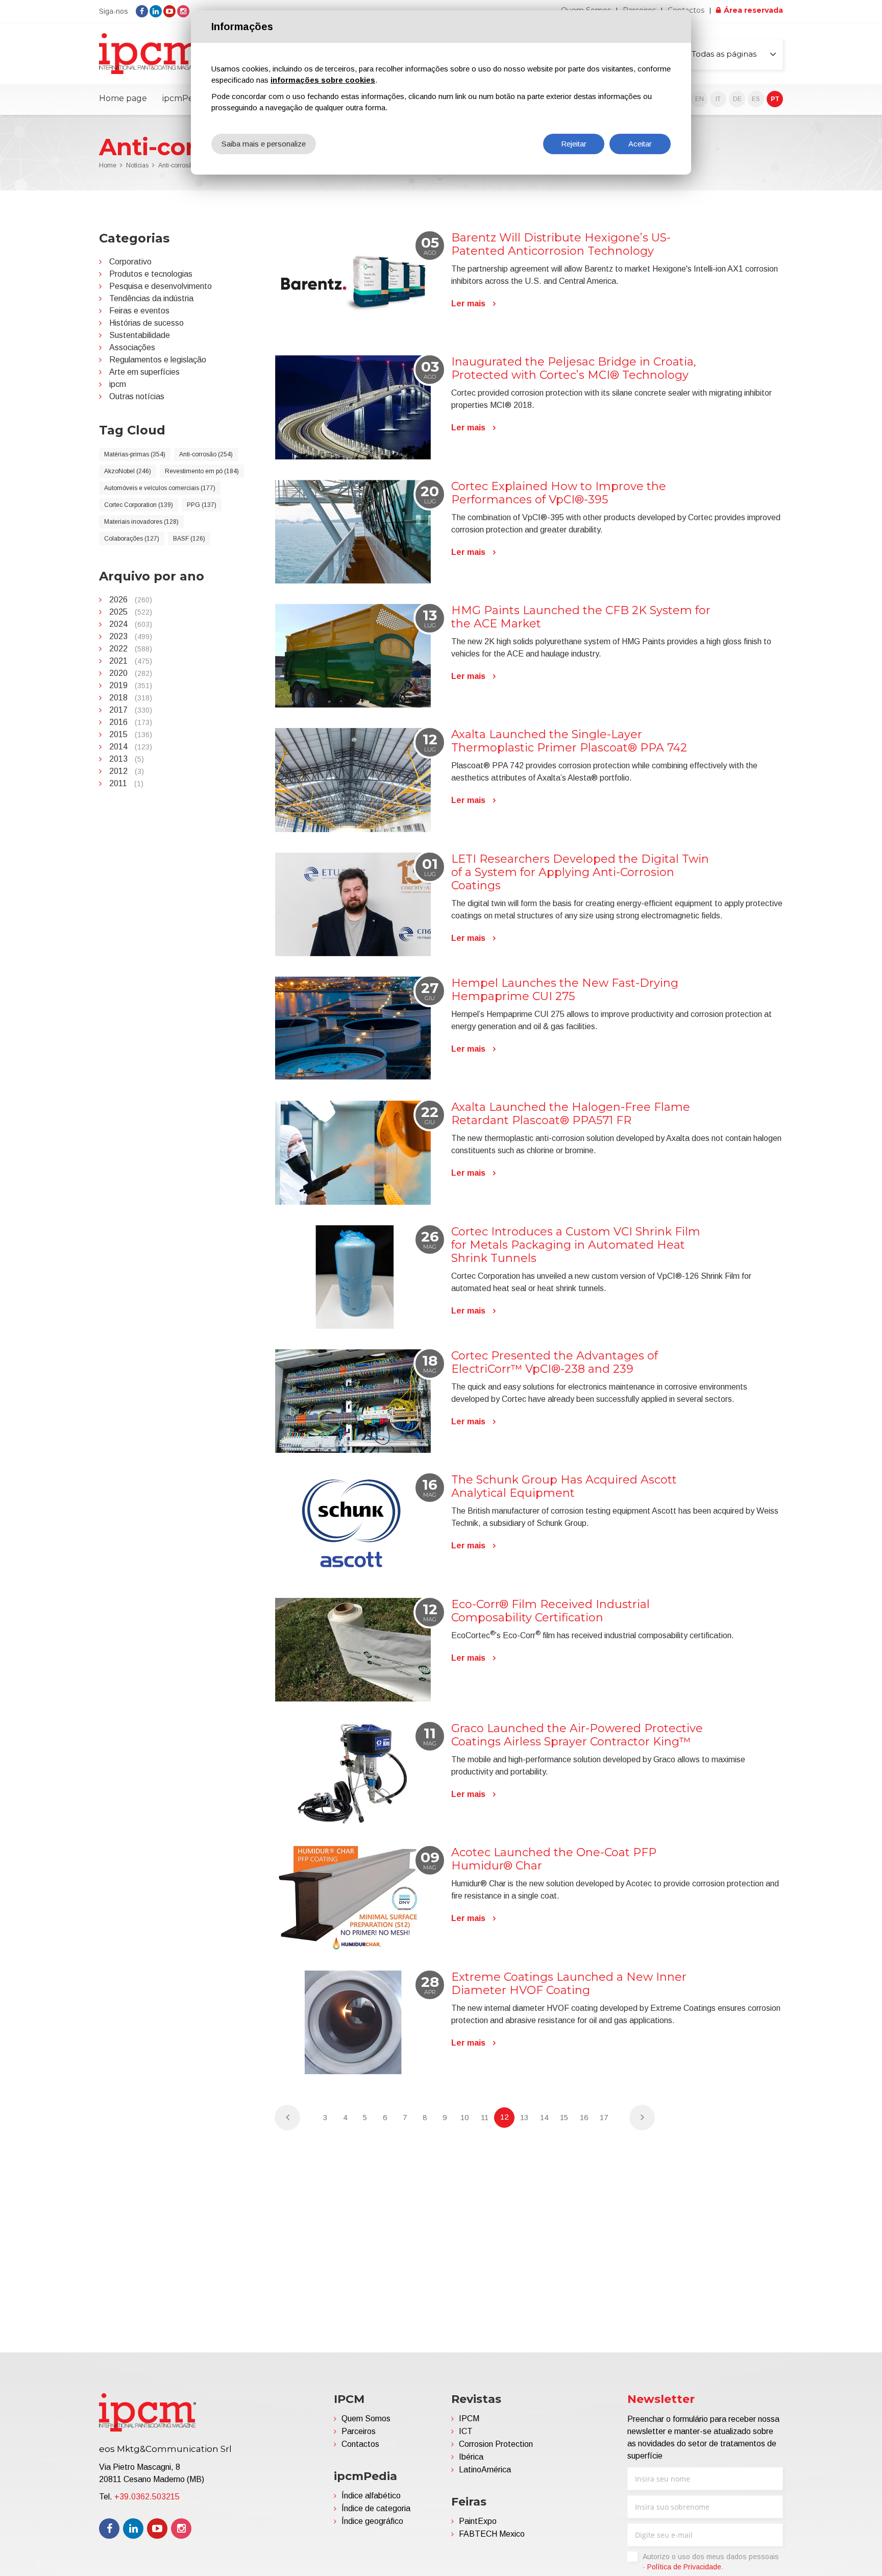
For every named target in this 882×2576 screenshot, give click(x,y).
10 (464, 2117)
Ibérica (471, 2457)
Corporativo (130, 262)
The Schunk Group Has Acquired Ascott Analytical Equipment (564, 1486)
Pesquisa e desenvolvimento (161, 286)
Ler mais (468, 303)
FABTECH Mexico (492, 2534)
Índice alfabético (371, 2496)
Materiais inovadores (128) (141, 522)
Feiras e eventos (139, 311)
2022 (131, 649)
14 (544, 2117)
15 (564, 2117)
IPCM (469, 2419)
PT (775, 99)
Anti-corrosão (177, 165)
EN (700, 99)
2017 (131, 710)
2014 (131, 747)
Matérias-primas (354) (135, 454)
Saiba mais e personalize (264, 144)
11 (485, 2117)
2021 (131, 661)
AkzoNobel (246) (128, 471)
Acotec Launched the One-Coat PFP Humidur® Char (554, 1859)
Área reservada (753, 10)
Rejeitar (574, 144)
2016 (131, 722)
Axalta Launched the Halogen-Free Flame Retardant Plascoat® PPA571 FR (571, 1114)
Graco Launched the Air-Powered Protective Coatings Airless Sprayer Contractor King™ (577, 1735)
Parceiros (359, 2431)
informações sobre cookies (323, 80)
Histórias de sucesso (146, 323)
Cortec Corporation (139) (139, 505)
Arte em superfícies (144, 372)
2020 (131, 673)
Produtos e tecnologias (151, 274)
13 (524, 2117)
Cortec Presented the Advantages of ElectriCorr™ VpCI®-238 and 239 (555, 1362)
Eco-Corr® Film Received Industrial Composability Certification (550, 1611)
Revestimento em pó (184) (202, 471)
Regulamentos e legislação (158, 360)
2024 (131, 624)
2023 (131, 636)
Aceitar (640, 144)
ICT (466, 2431)
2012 (127, 771)
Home (108, 165)
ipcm (118, 384)
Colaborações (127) (132, 539)
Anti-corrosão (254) (206, 454)
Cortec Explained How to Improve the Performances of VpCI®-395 (559, 493)
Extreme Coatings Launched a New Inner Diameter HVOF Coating (569, 1984)
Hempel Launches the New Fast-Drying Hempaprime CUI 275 (565, 990)
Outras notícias (137, 396)
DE (737, 99)
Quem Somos (366, 2419)
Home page (123, 98)
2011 (126, 783)
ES (756, 99)
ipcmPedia (184, 98)
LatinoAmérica (485, 2470)
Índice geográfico (372, 2521)
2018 (131, 698)
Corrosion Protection (496, 2444)
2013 (127, 759)
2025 (131, 612)
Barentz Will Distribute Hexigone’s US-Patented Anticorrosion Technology (561, 244)
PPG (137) (202, 505)
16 (584, 2117)
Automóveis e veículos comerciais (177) (160, 488)
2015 (131, 734)
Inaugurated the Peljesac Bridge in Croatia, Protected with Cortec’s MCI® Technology (574, 368)
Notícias (137, 165)
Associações (132, 347)
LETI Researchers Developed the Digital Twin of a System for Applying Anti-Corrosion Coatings (580, 872)
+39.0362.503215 (147, 2497)
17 (604, 2117)
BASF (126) (189, 539)
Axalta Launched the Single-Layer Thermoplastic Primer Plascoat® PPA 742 (569, 741)
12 (504, 2117)
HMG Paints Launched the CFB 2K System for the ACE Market (581, 617)
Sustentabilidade (140, 335)
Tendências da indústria (151, 298)
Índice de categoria (376, 2508)
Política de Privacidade (684, 2567)
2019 (131, 685)
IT (718, 99)
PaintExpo (478, 2521)
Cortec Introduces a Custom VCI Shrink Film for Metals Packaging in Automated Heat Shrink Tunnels (576, 1245)
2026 (131, 600)
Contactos (360, 2444)
